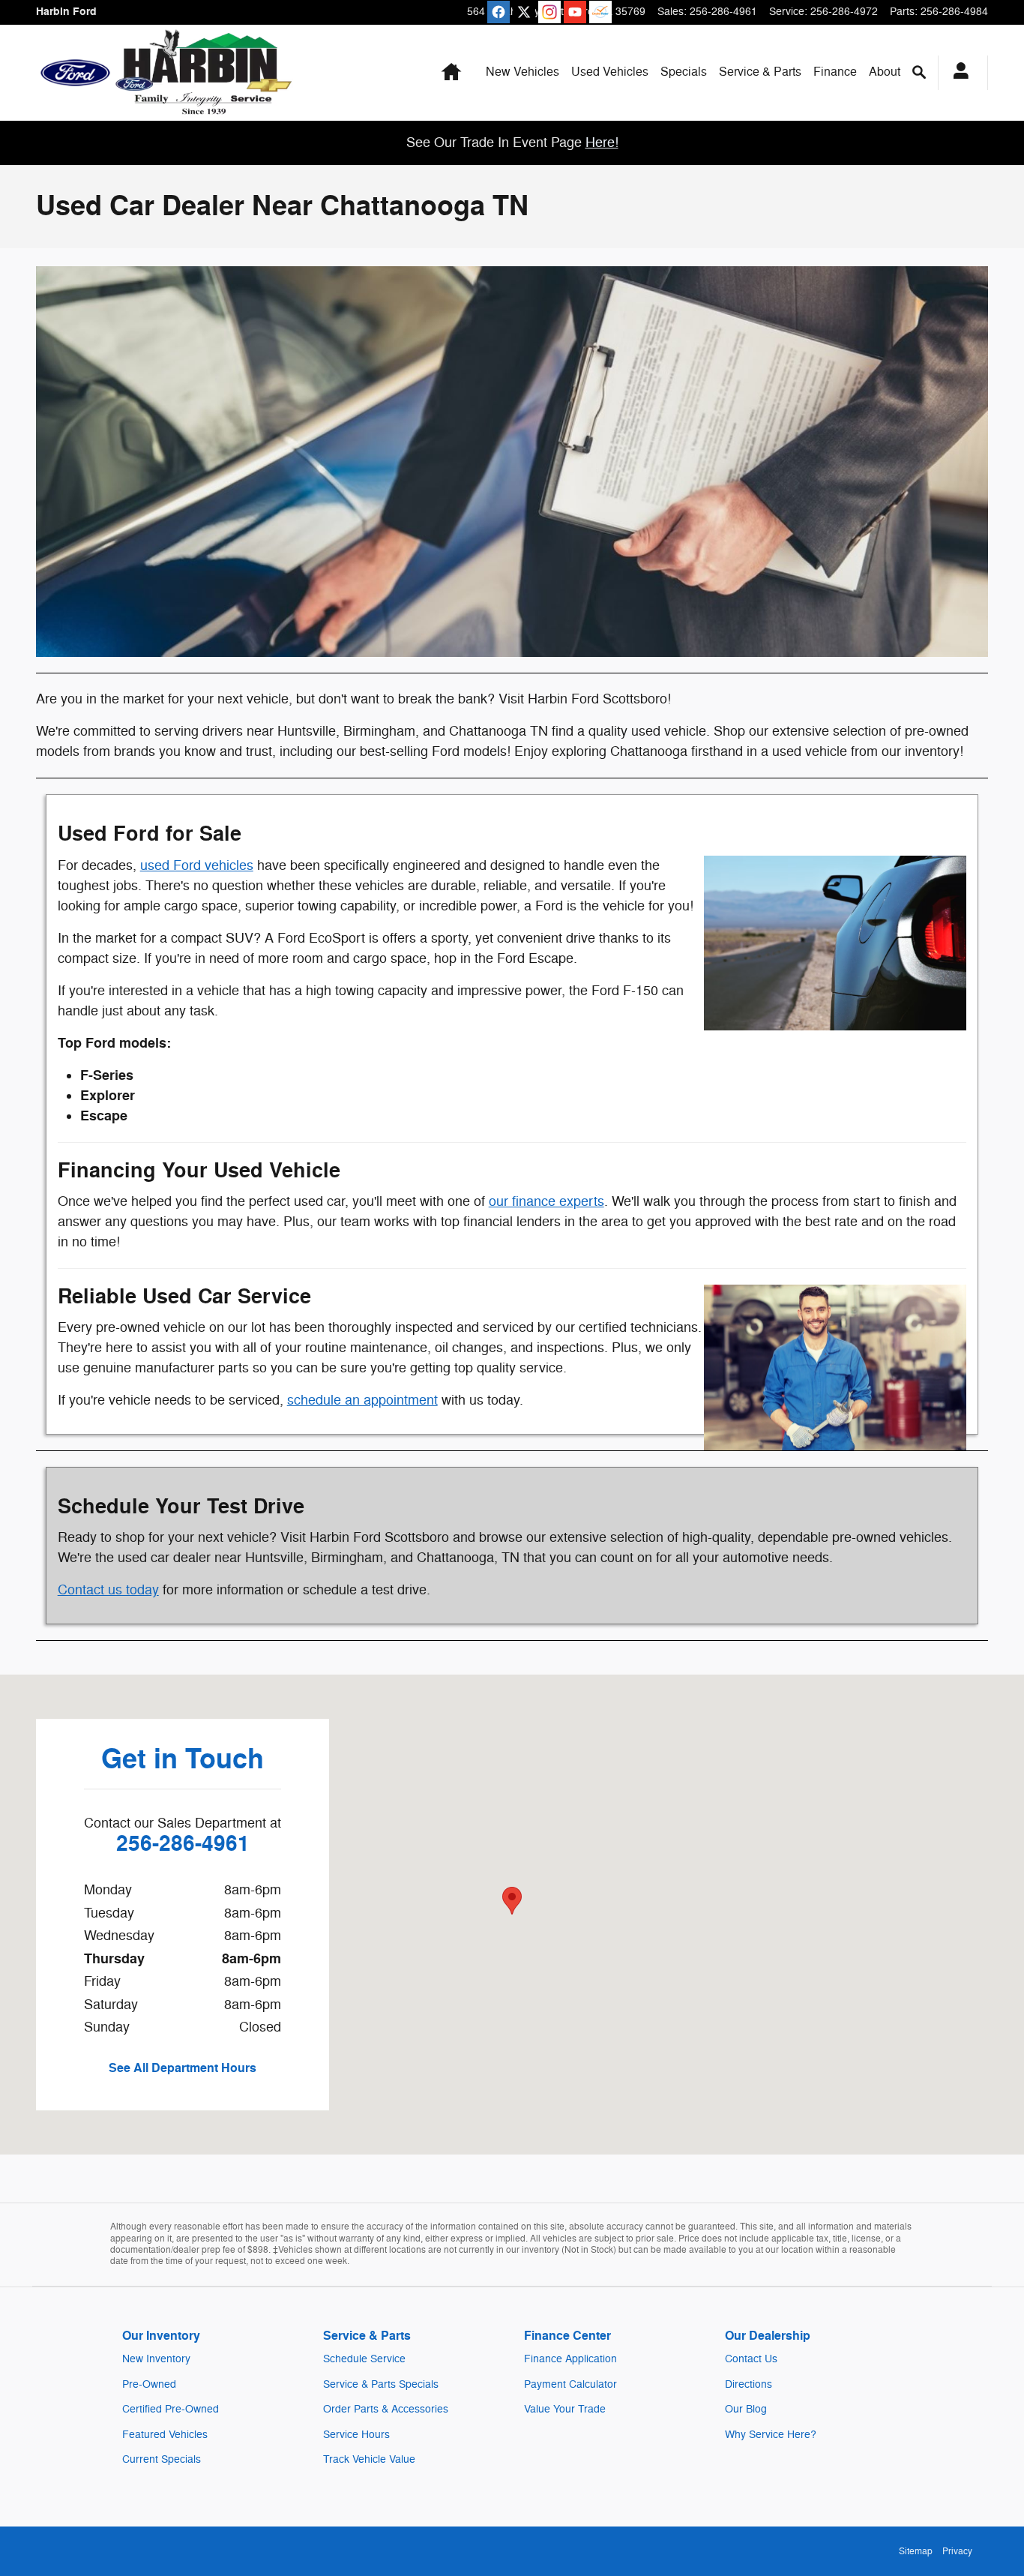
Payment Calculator (570, 2384)
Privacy (957, 2551)
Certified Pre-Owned (171, 2409)
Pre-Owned (149, 2384)
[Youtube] (575, 12)
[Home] (75, 73)
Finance (835, 72)
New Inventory (156, 2359)
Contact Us (751, 2359)
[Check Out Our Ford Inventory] (835, 943)
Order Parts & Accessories (386, 2409)
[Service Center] (835, 1367)
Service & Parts (760, 72)
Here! (602, 142)
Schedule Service (364, 2359)
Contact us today (108, 1590)
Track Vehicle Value (369, 2459)
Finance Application (570, 2359)
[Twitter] (524, 12)
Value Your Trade (565, 2409)
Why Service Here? (771, 2435)
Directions (749, 2384)
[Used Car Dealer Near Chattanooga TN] (512, 462)
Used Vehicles (610, 72)
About (885, 72)
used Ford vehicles (197, 865)
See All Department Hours (183, 2068)
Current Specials (162, 2459)
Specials (684, 72)
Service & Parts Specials (381, 2384)
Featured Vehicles (165, 2435)
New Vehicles (522, 72)
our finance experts (546, 1201)
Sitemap (916, 2551)
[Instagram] (549, 12)
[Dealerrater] (600, 12)
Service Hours (356, 2435)
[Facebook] (499, 12)
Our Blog (746, 2409)
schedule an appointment (362, 1400)
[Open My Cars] (957, 73)
